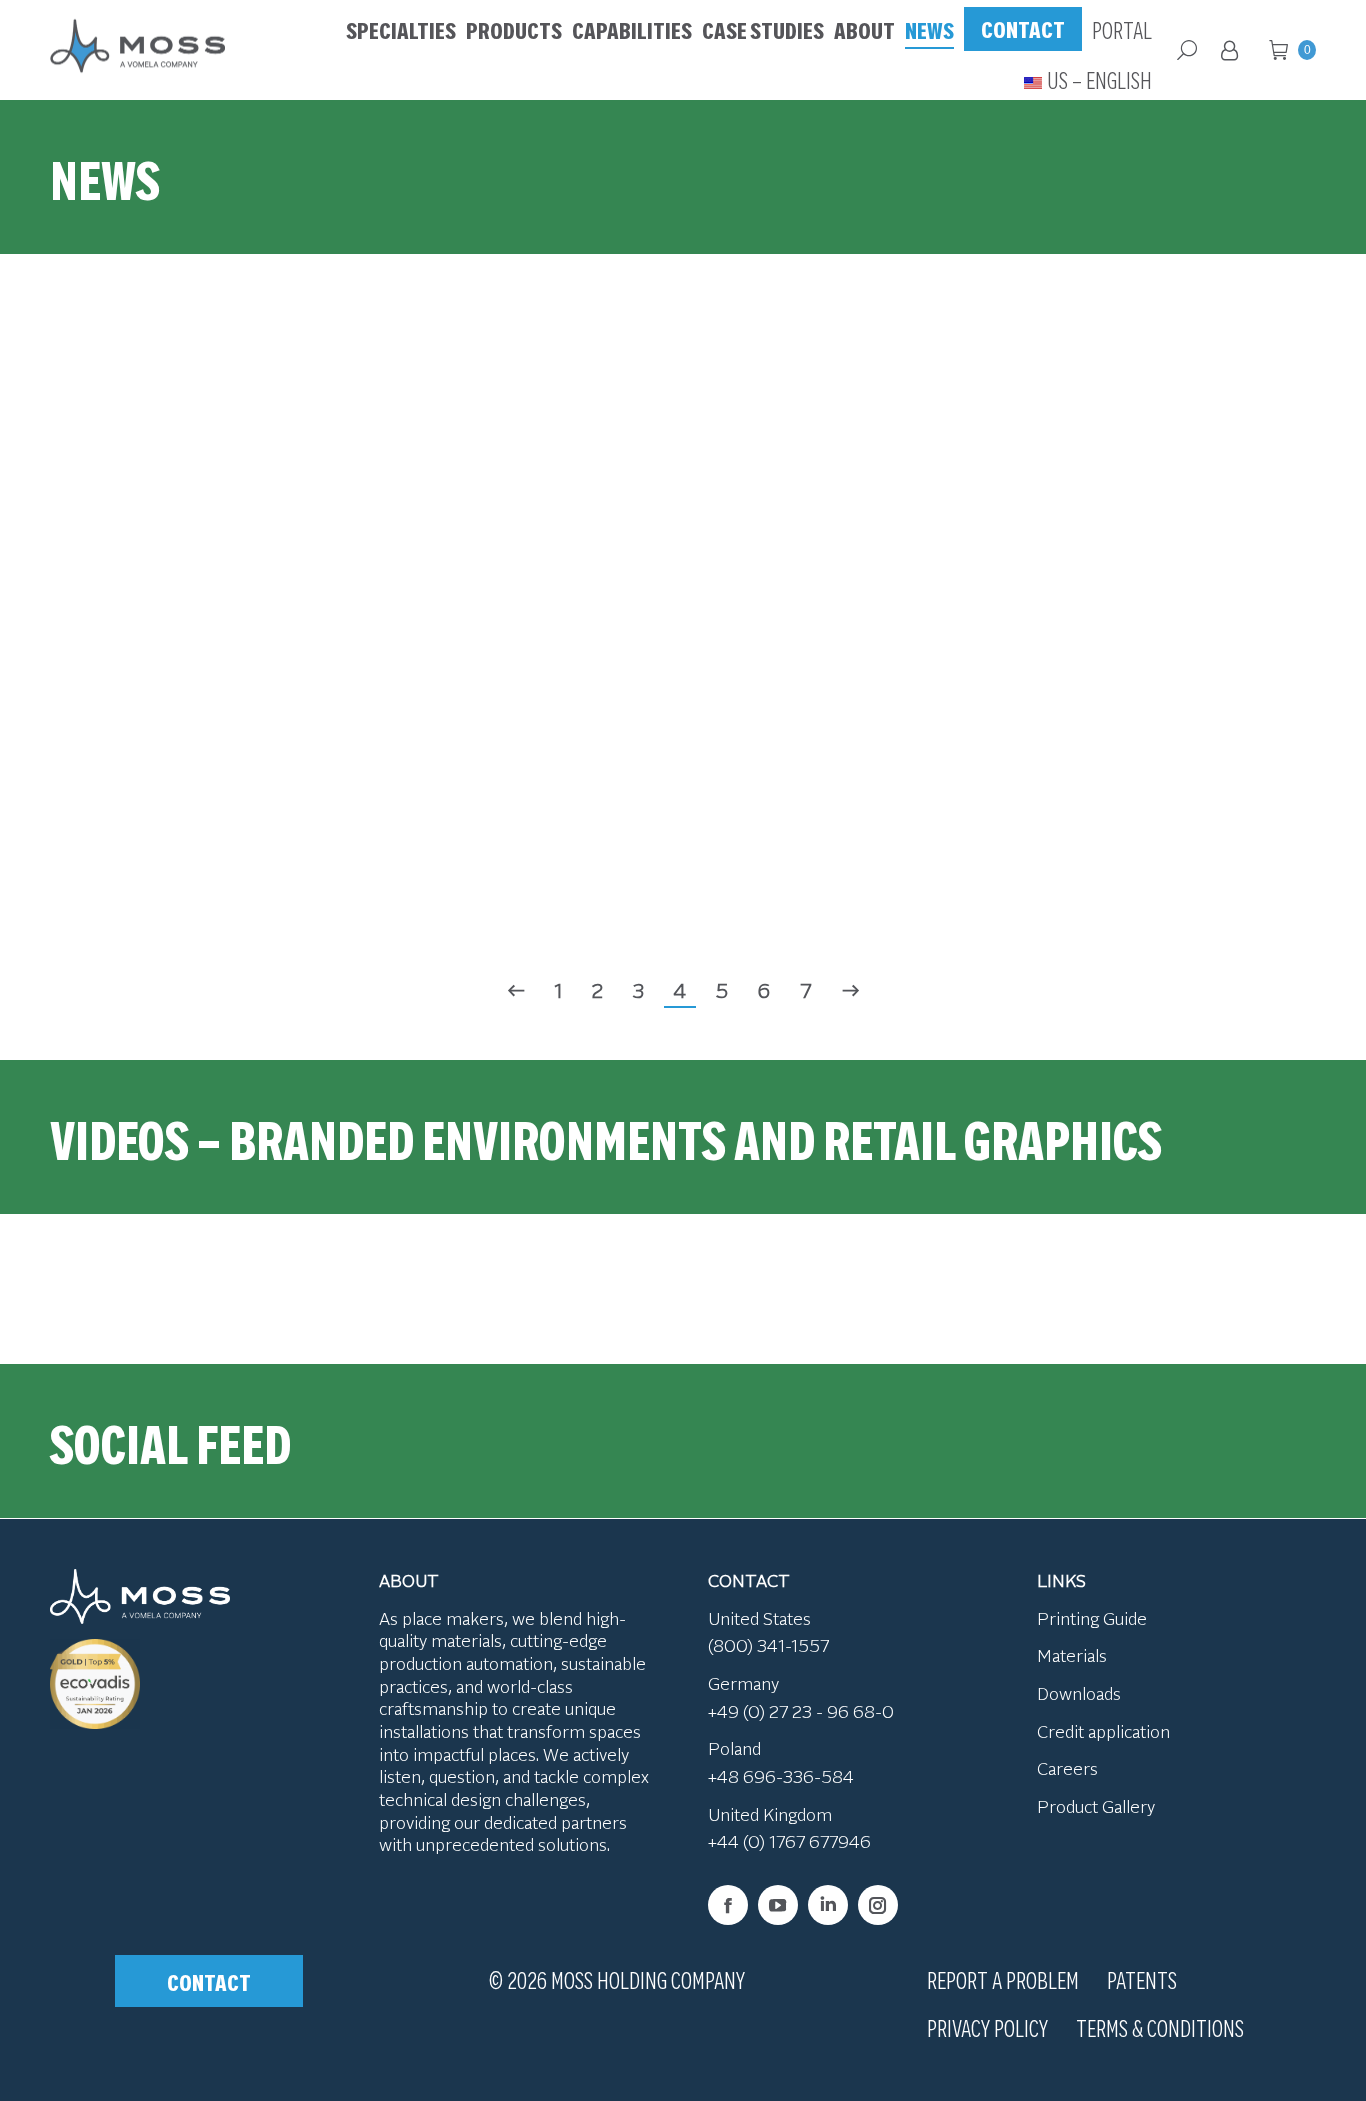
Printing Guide (1092, 1618)
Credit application (1103, 1731)
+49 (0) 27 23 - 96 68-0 (801, 1711)
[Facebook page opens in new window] (728, 1905)
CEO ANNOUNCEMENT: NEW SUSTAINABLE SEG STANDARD (516, 802)
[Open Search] (1187, 50)
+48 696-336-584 (781, 1776)
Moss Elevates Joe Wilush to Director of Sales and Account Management (182, 453)
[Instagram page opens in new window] (878, 1905)
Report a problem (1003, 1979)
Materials (1072, 1655)
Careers (1067, 1768)
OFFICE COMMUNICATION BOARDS (1184, 817)
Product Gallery (1096, 1806)
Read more (182, 569)
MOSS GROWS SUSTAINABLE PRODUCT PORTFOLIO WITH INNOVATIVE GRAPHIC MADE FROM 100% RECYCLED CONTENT (182, 772)
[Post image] (516, 446)
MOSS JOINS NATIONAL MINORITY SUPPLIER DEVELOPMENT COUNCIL (850, 802)
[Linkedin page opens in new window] (828, 1905)
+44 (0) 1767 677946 (789, 1841)
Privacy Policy (987, 2027)
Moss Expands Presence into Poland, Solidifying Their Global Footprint (1184, 468)
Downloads (1079, 1693)
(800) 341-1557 (768, 1645)
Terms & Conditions (1160, 2027)
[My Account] (1233, 50)
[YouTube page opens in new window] (778, 1905)
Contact (209, 1981)
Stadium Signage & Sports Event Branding (516, 483)
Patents (1142, 1979)
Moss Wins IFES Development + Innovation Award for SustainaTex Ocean (850, 453)
